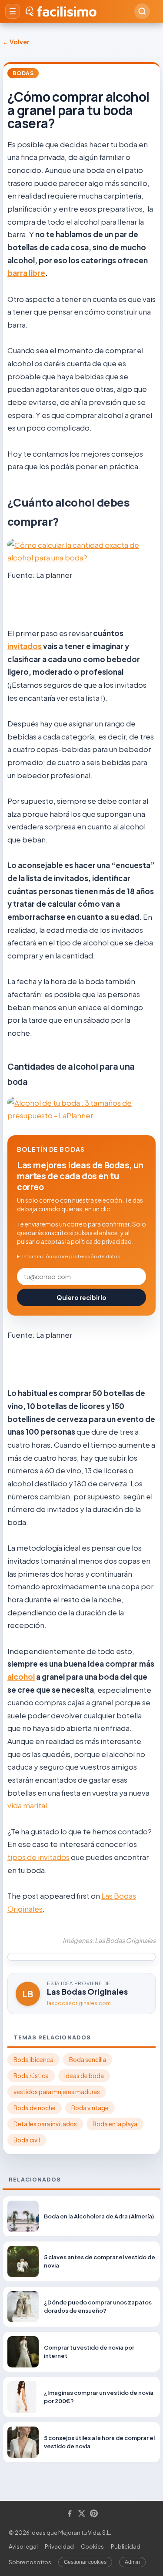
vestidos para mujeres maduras (57, 2092)
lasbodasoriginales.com (79, 2003)
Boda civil (27, 2140)
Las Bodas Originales (87, 1991)
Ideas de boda (84, 2076)
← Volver (16, 42)
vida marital (27, 1805)
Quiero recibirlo (81, 1297)
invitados (25, 646)
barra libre (26, 273)
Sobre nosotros (30, 2562)
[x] (82, 2514)
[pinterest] (94, 2514)
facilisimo (67, 11)
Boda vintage (90, 2108)
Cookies (92, 2546)
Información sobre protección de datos (71, 1256)
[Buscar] (142, 11)
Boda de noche (35, 2108)
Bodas (23, 73)
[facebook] (70, 2514)
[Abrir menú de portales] (13, 11)
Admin (132, 2562)
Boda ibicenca (33, 2060)
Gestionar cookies (85, 2562)
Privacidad (59, 2546)
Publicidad (126, 2546)
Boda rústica (31, 2076)
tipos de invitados (38, 1857)
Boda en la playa (115, 2124)
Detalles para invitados (45, 2124)
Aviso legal (23, 2546)
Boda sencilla (88, 2060)
